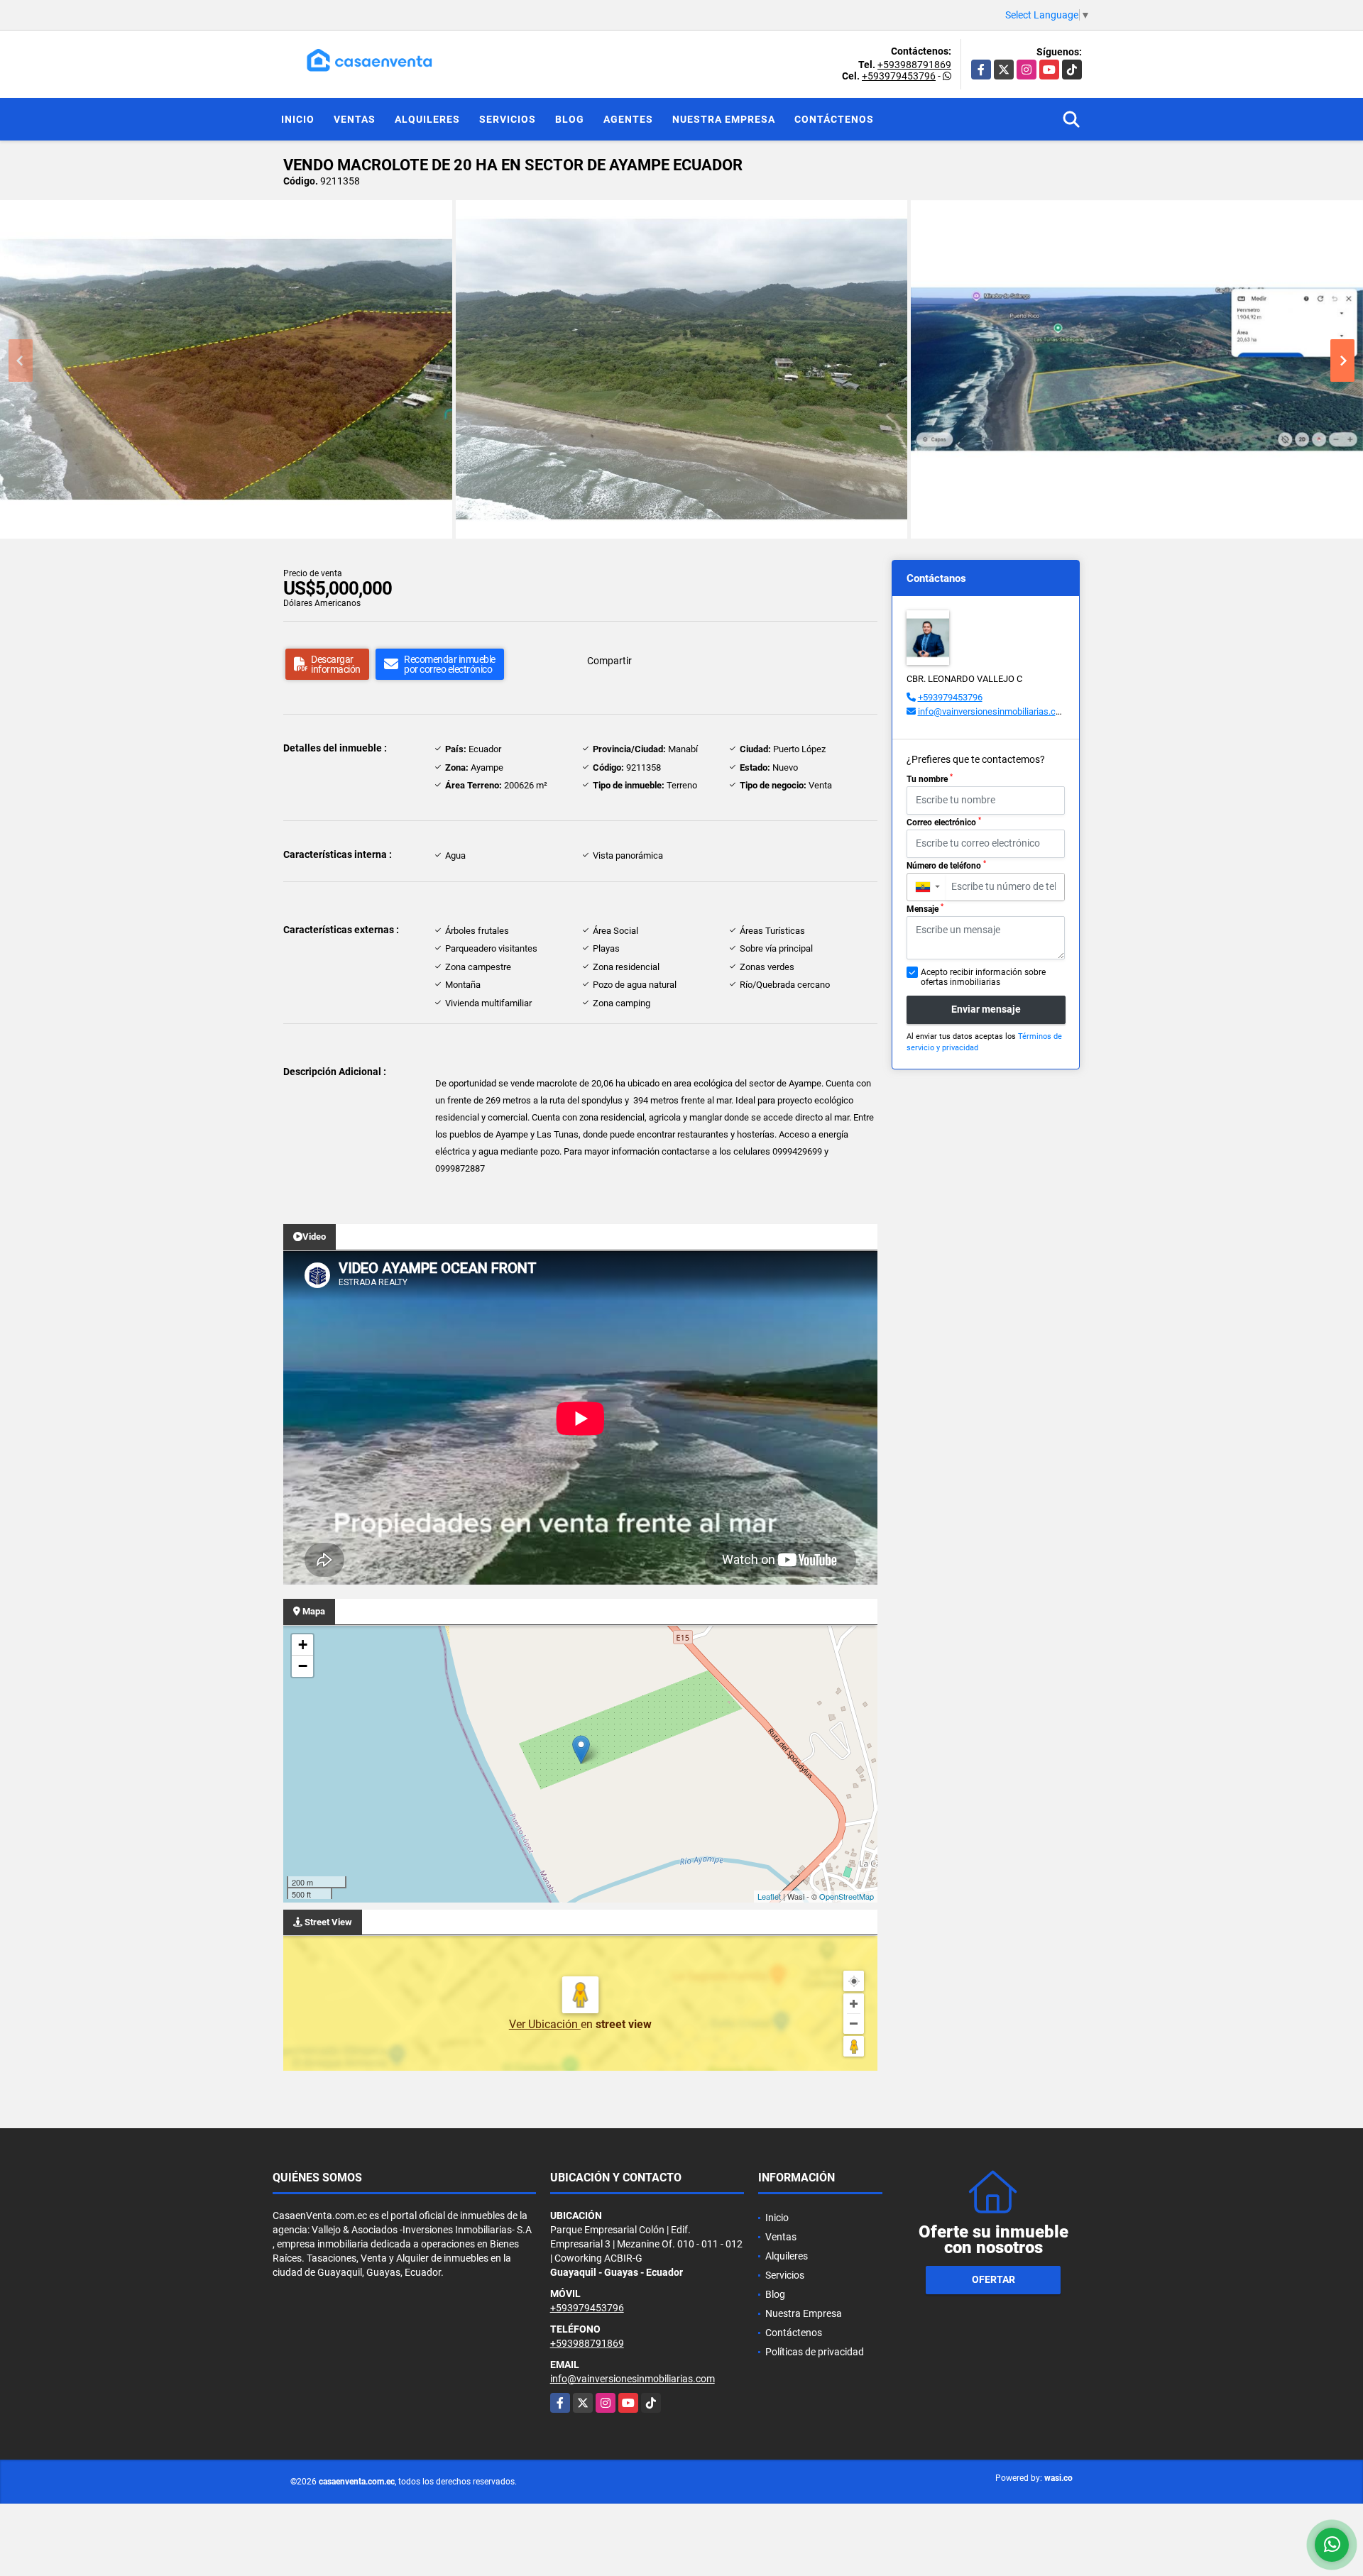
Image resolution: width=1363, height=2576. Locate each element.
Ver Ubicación (545, 2024)
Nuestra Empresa (724, 119)
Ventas (355, 119)
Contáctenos (834, 119)
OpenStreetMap (847, 1896)
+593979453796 (899, 76)
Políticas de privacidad (815, 2352)
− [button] (303, 1666)
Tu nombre (930, 778)
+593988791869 (914, 65)
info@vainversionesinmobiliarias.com (993, 711)
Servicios (508, 119)
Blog (570, 119)
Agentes (628, 119)
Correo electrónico (944, 822)
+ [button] (303, 1645)
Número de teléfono (946, 865)
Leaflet (769, 1896)
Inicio (298, 119)
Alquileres (427, 119)
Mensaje (925, 908)
